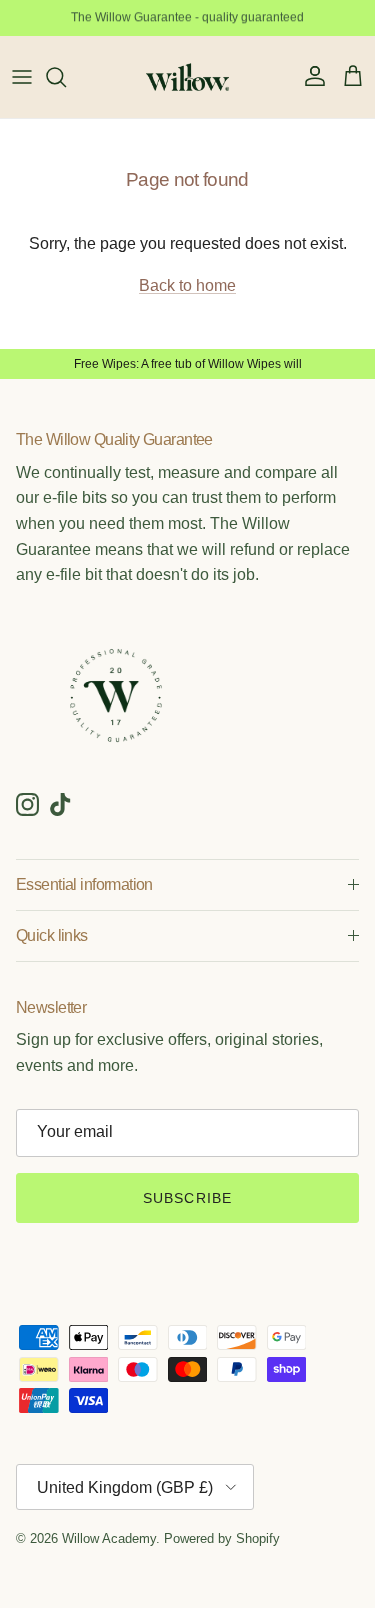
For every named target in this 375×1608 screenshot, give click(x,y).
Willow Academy (109, 1538)
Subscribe (187, 1198)
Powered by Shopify (222, 1538)
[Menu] (22, 77)
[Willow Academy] (187, 77)
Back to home (187, 285)
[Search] (66, 77)
